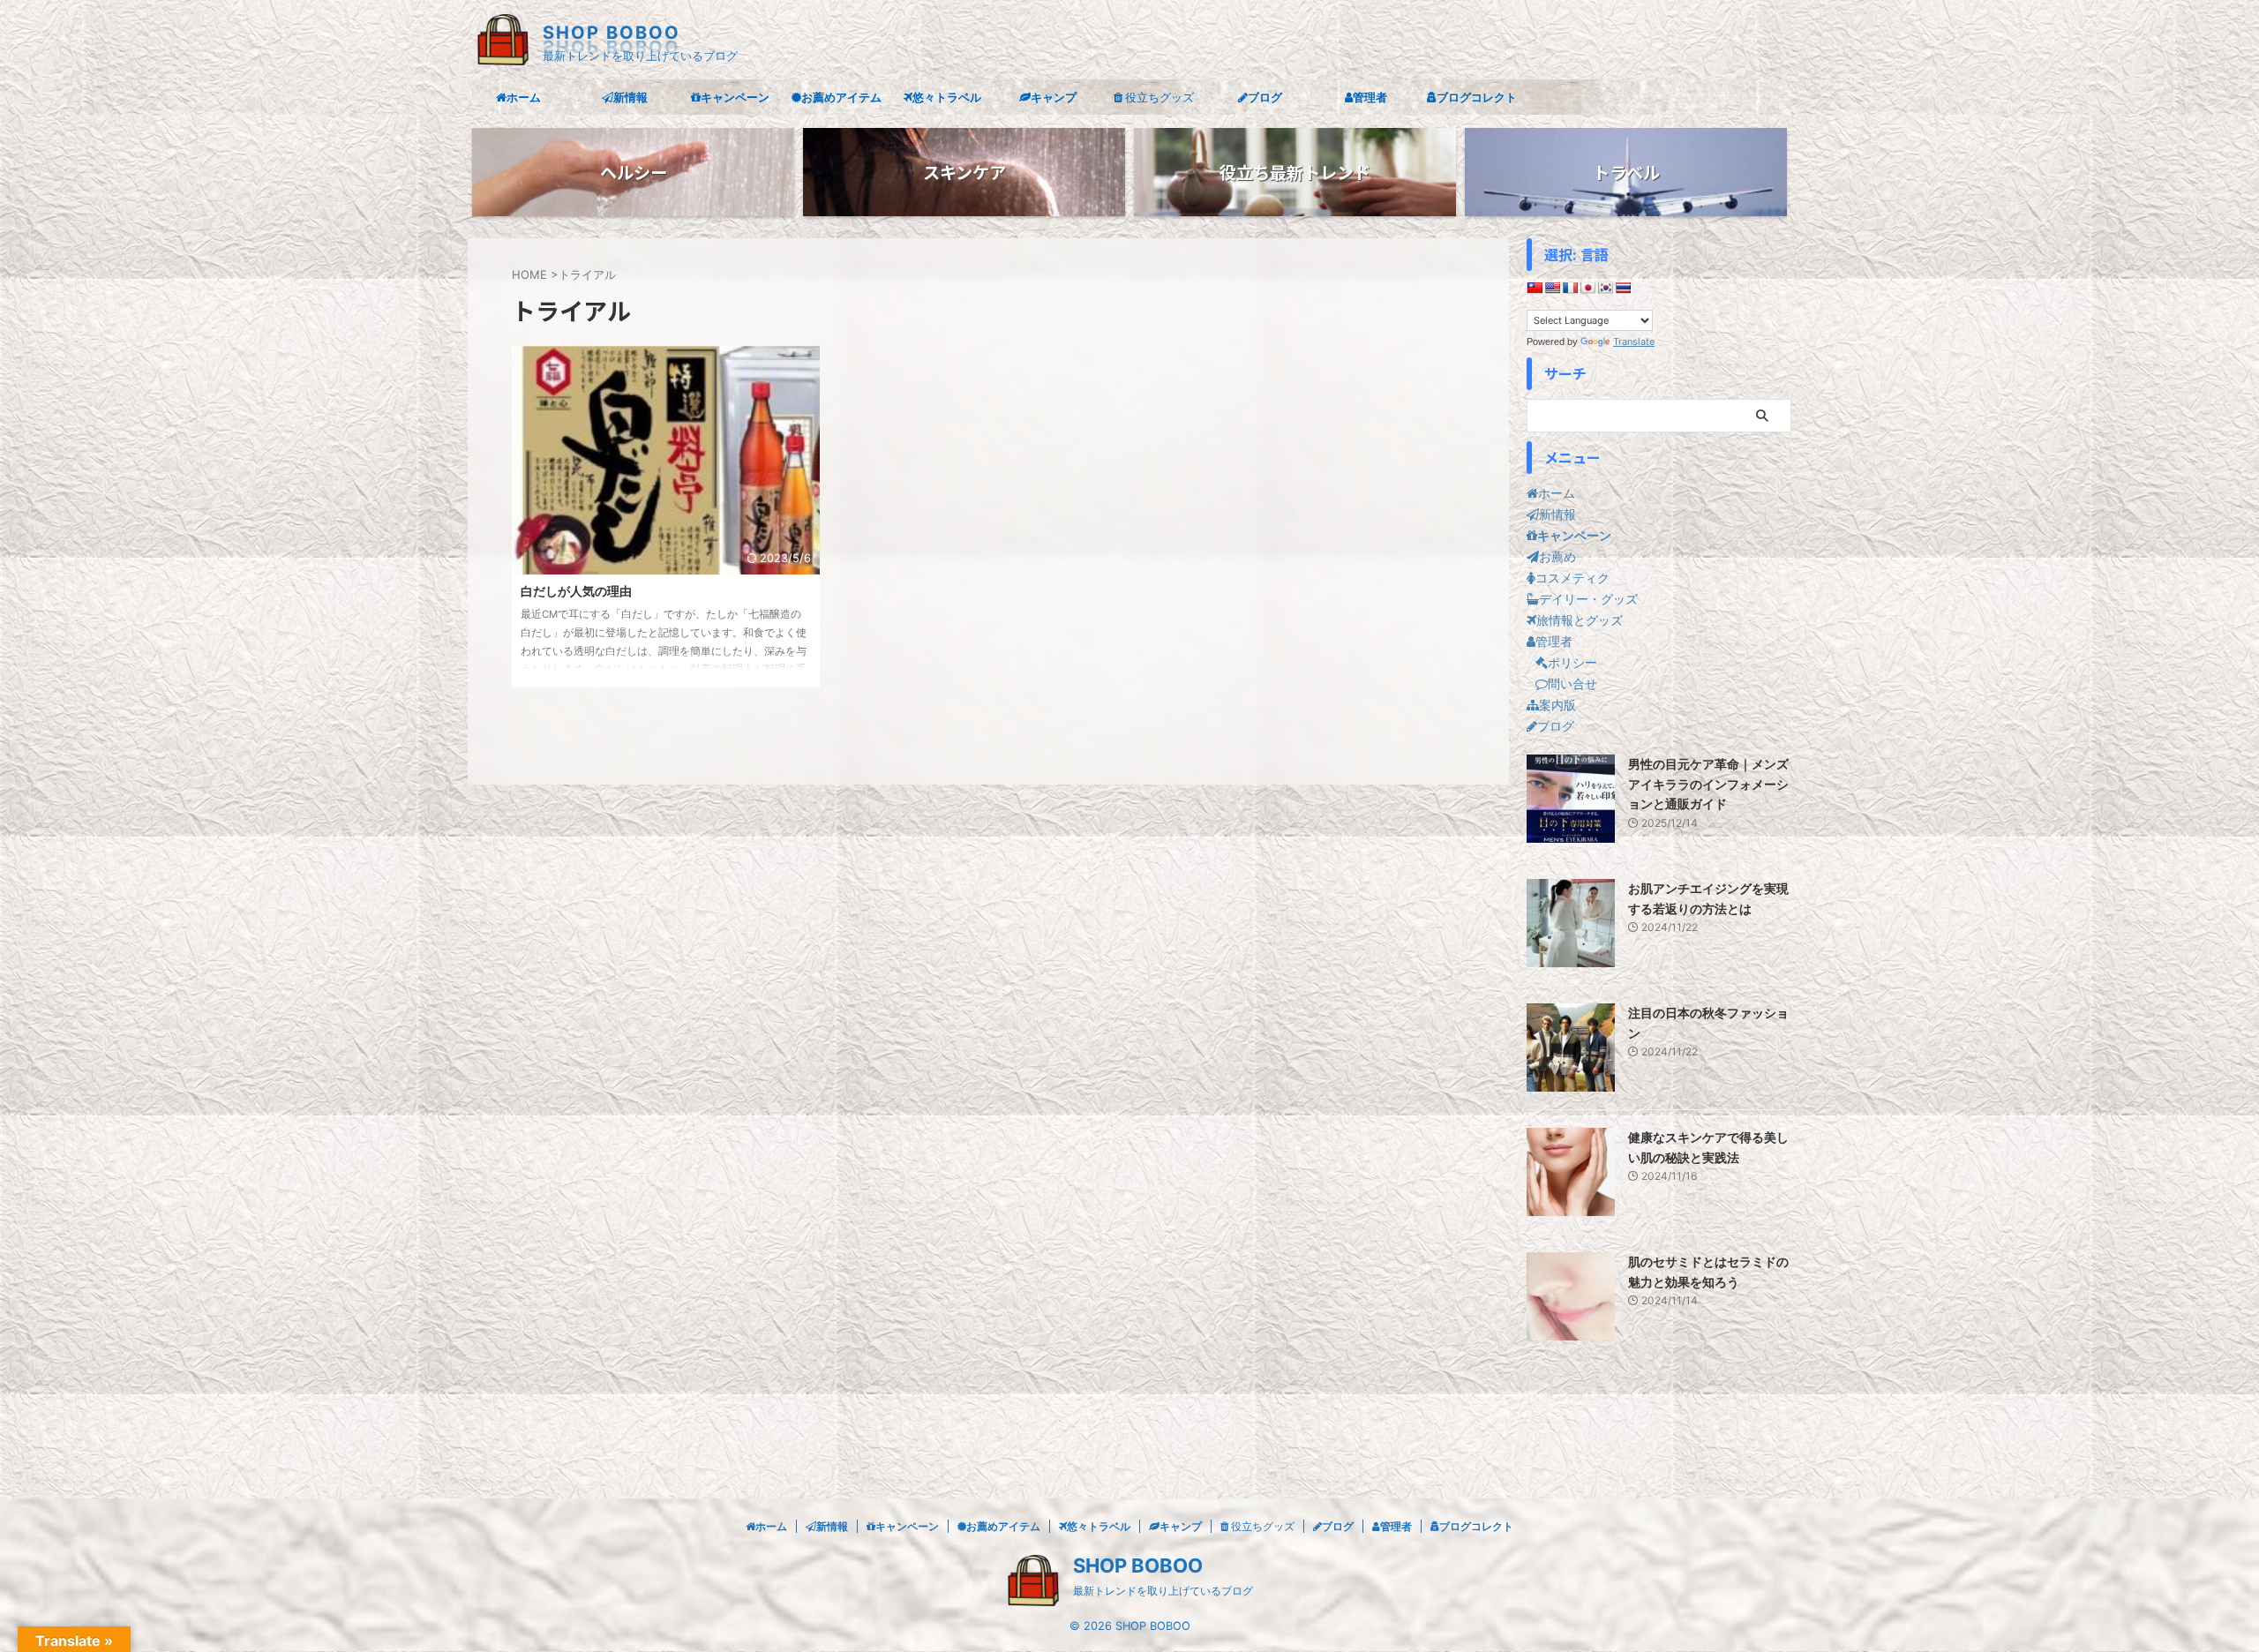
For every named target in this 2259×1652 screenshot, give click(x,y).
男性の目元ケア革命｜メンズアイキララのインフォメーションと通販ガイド (1708, 784)
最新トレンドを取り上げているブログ (1163, 1591)
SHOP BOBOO (612, 33)
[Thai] (1623, 288)
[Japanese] (1587, 288)
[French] (1570, 288)
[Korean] (1605, 288)
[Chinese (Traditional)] (1535, 288)
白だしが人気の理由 (576, 591)
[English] (1552, 288)
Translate (1634, 342)
